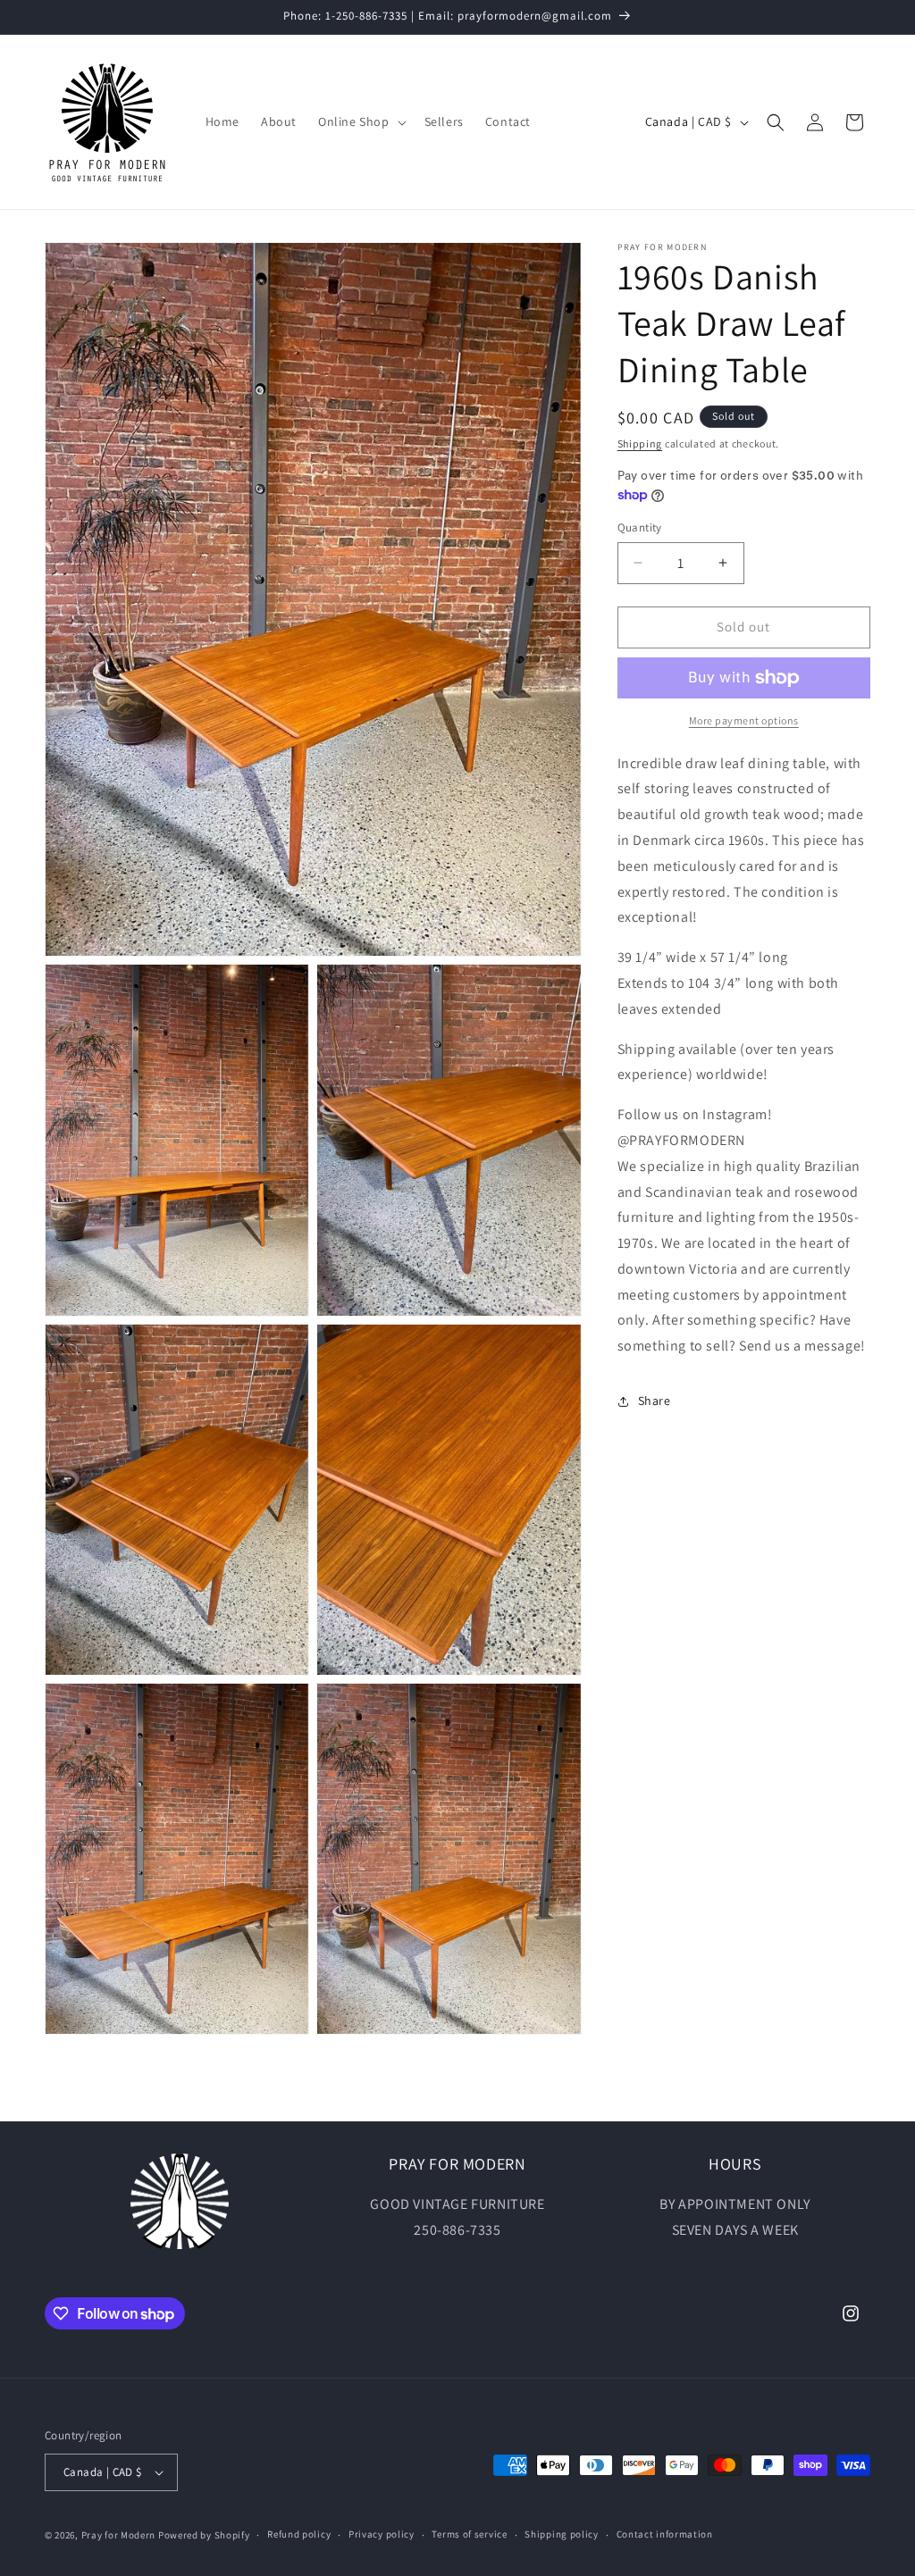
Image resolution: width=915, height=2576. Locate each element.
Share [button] (655, 1401)
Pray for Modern (119, 2535)
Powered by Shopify (204, 2535)
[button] (361, 121)
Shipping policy (562, 2534)
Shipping (640, 443)
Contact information (665, 2534)
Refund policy (299, 2534)
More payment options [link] (744, 720)
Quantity (640, 527)
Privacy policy (382, 2534)
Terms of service (469, 2534)
